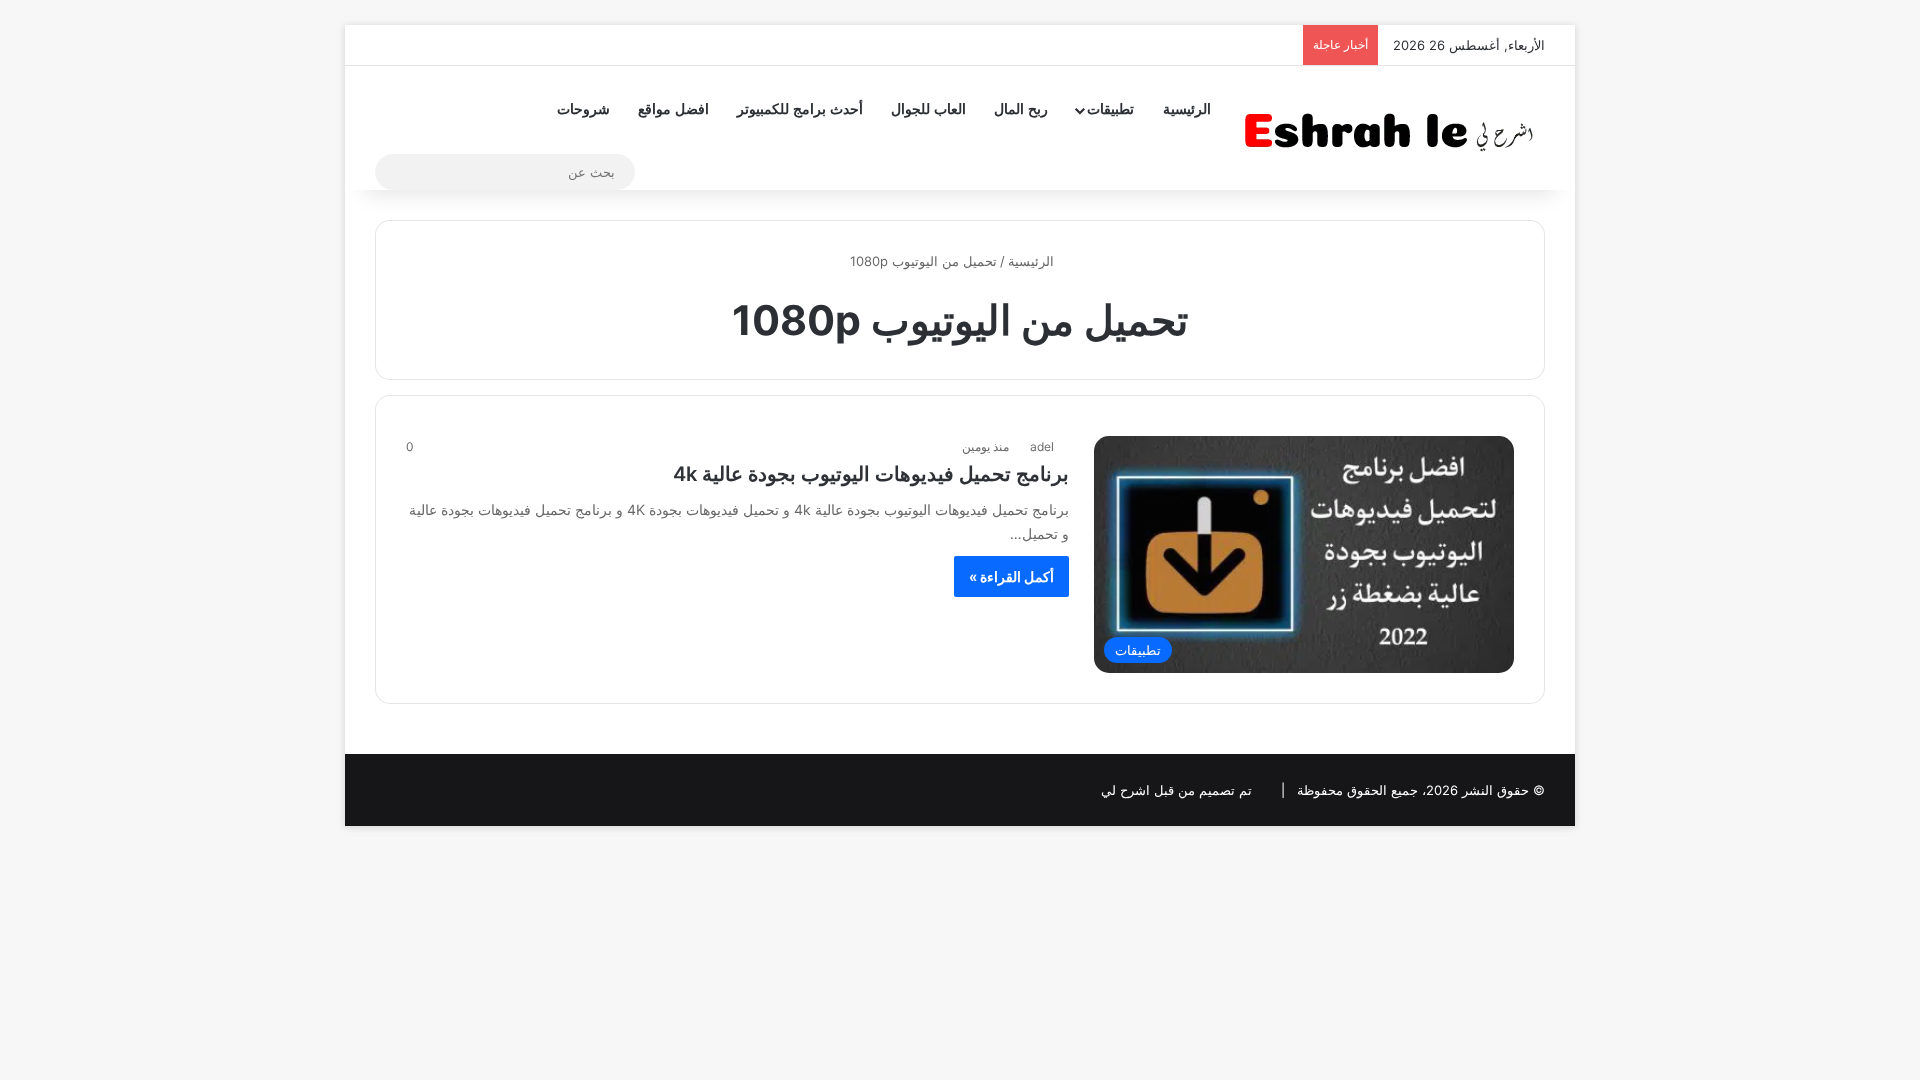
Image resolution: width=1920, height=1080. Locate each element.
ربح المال (1021, 109)
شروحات (583, 109)
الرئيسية (1187, 109)
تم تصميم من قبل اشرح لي (1176, 790)
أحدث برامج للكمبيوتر (800, 109)
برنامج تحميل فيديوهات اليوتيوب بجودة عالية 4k (871, 474)
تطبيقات (1110, 109)
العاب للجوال (928, 109)
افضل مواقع (673, 109)
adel (1042, 446)
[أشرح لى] (1395, 127)
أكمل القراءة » (1011, 576)
